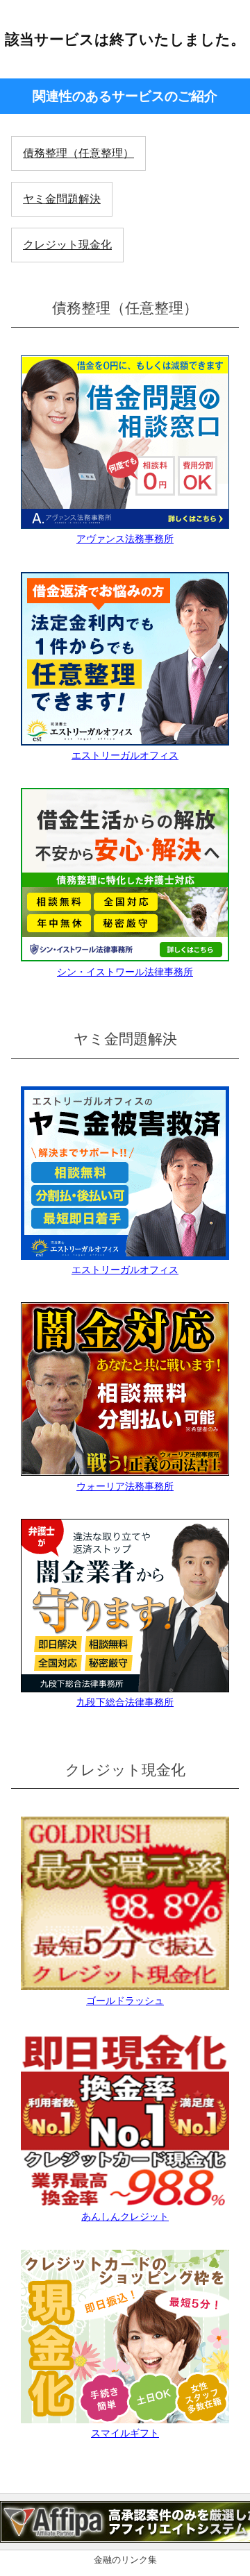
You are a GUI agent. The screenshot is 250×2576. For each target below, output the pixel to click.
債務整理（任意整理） (78, 153)
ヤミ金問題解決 (62, 199)
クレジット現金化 (67, 245)
